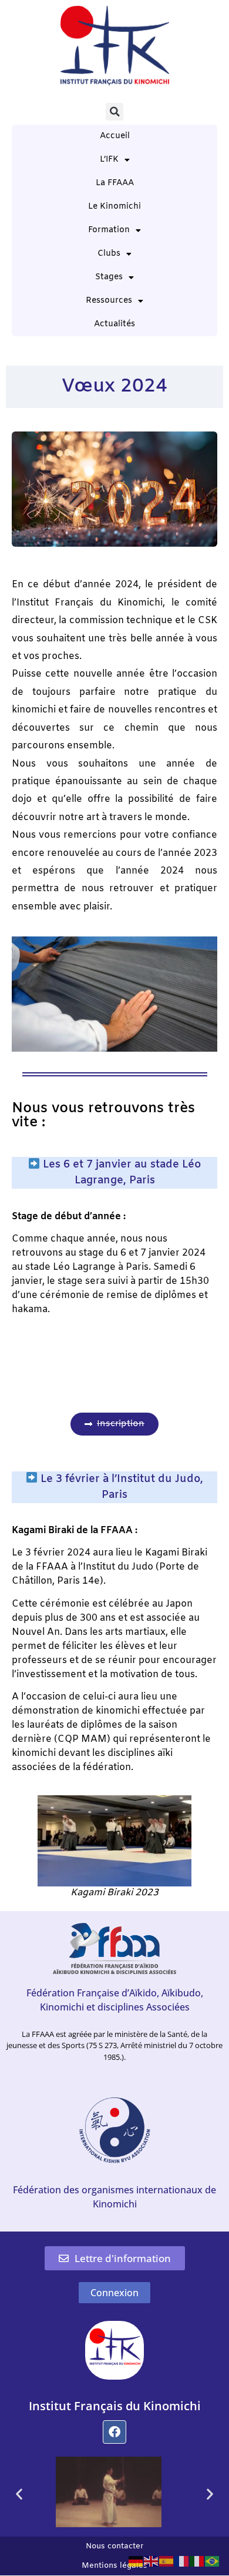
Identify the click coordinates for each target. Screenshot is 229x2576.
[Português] (213, 2560)
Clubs (109, 254)
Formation (109, 230)
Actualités (114, 324)
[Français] (182, 2560)
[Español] (167, 2560)
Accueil (115, 136)
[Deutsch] (136, 2560)
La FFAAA (115, 183)
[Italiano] (197, 2560)
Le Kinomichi (114, 207)
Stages (109, 277)
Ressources (109, 301)
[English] (151, 2560)
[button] (114, 112)
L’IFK (109, 160)
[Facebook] (114, 2432)
